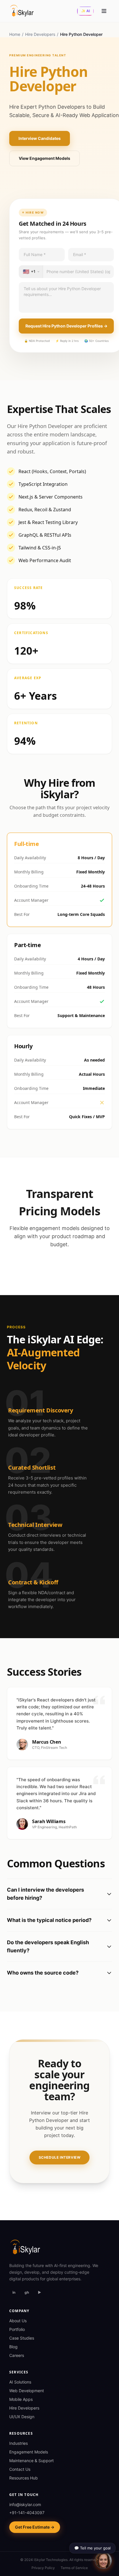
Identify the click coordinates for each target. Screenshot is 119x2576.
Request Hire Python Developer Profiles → (66, 326)
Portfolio (17, 2329)
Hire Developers (40, 34)
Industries (18, 2443)
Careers (17, 2355)
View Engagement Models (44, 158)
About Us (18, 2321)
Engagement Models (29, 2452)
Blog (13, 2347)
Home (15, 34)
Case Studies (22, 2338)
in (14, 2292)
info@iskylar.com (25, 2504)
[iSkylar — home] (22, 11)
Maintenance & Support (31, 2461)
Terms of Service (74, 2568)
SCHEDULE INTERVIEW (60, 2157)
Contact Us (20, 2469)
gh (27, 2292)
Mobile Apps (21, 2399)
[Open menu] (104, 11)
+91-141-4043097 (27, 2513)
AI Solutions (20, 2382)
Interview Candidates (40, 138)
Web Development (27, 2391)
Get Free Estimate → (35, 2527)
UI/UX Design (22, 2417)
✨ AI (85, 11)
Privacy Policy (43, 2568)
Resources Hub (24, 2478)
